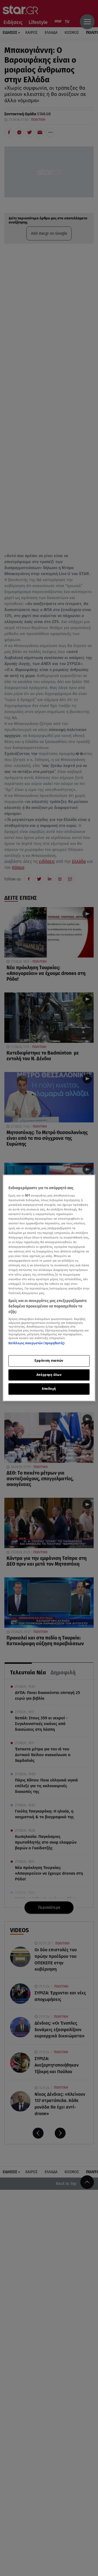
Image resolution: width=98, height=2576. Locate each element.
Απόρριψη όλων (49, 1375)
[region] (49, 1288)
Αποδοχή (49, 1389)
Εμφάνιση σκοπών (49, 1361)
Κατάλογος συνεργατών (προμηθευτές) (36, 1343)
